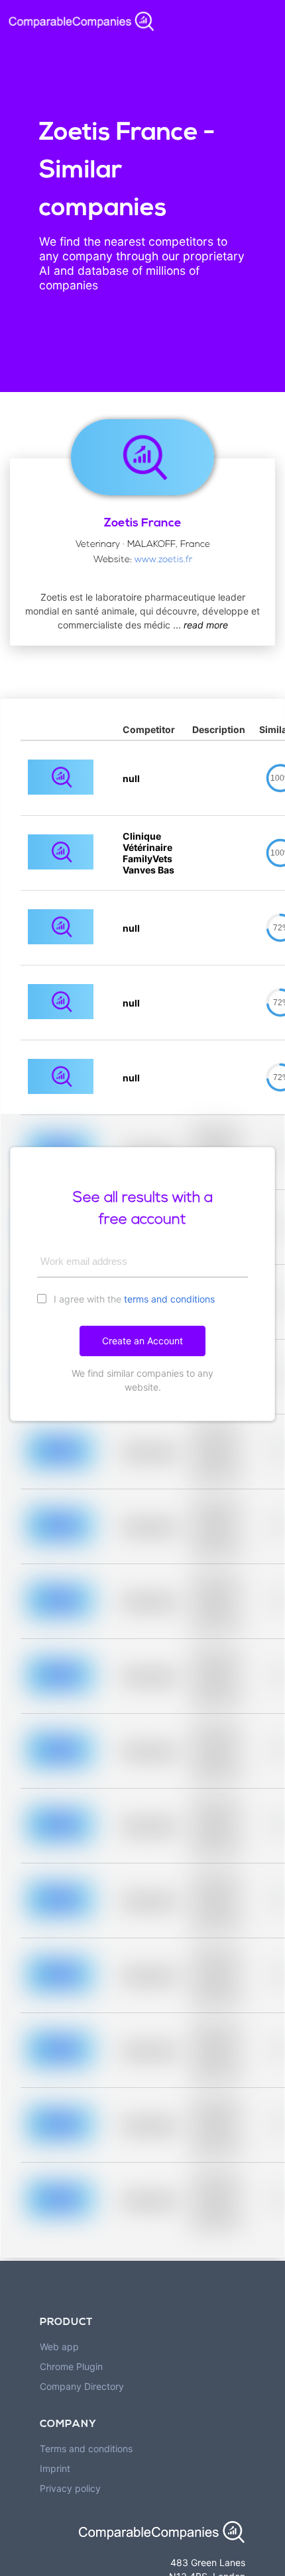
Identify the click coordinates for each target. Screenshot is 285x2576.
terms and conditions (169, 1299)
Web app (59, 2347)
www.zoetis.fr (163, 560)
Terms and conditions (86, 2449)
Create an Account (142, 1341)
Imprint (55, 2468)
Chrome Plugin (71, 2366)
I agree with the (133, 1299)
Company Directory (82, 2386)
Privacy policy (70, 2488)
